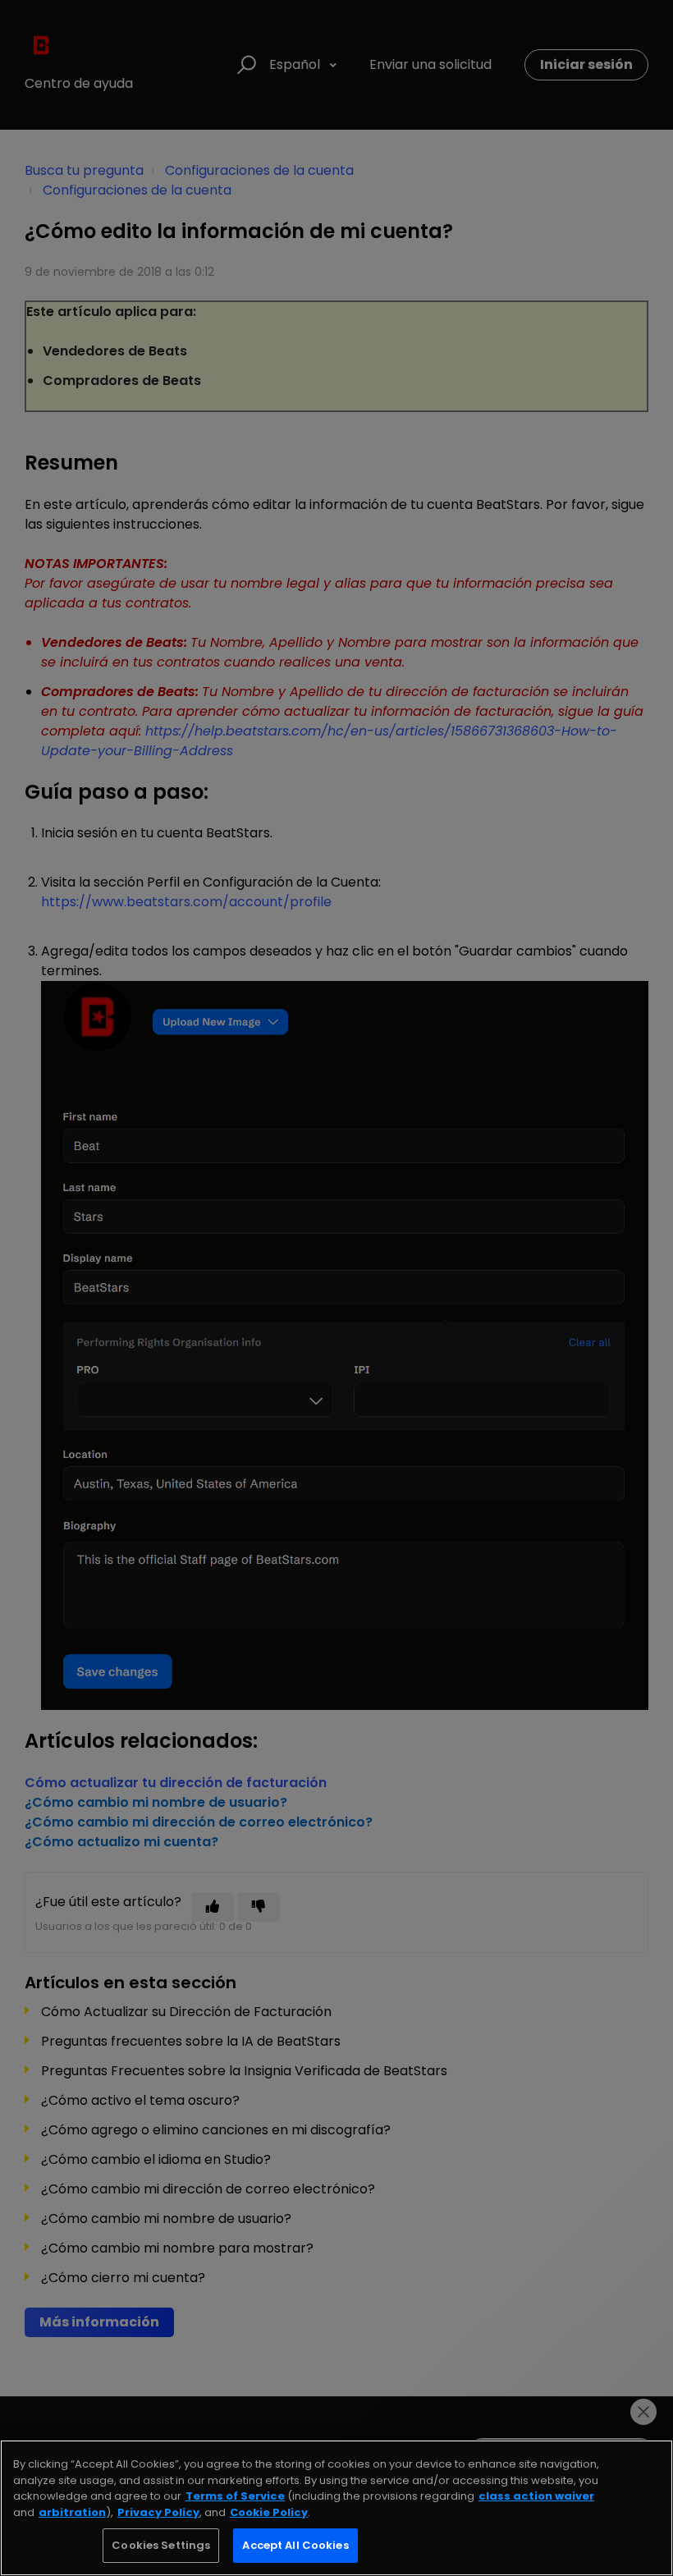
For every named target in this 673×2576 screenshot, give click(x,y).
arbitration (72, 2512)
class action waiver (536, 2496)
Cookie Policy (269, 2512)
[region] (336, 2508)
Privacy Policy (158, 2512)
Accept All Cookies (295, 2545)
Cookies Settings (161, 2545)
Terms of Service (235, 2496)
